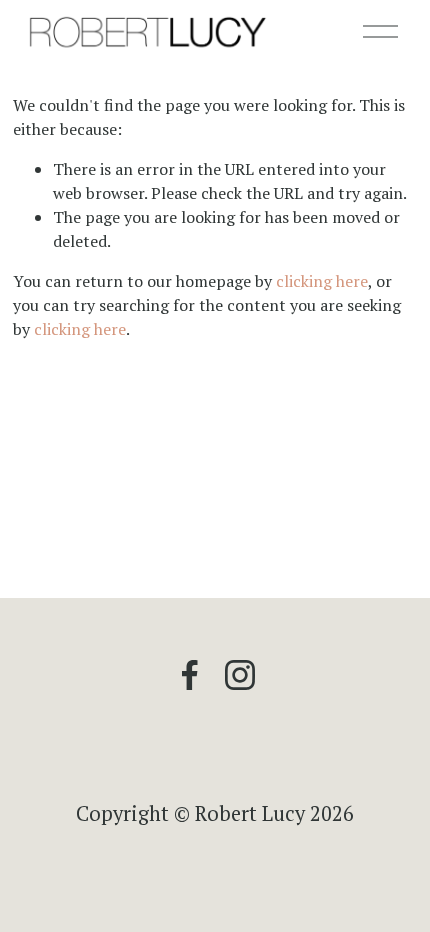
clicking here (322, 281)
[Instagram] (240, 675)
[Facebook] (190, 675)
